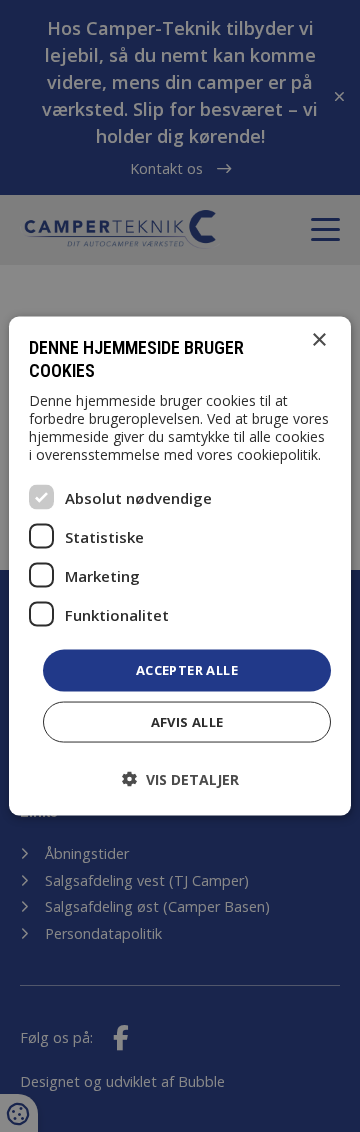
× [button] (318, 340)
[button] (180, 778)
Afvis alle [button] (187, 721)
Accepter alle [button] (187, 670)
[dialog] (180, 566)
